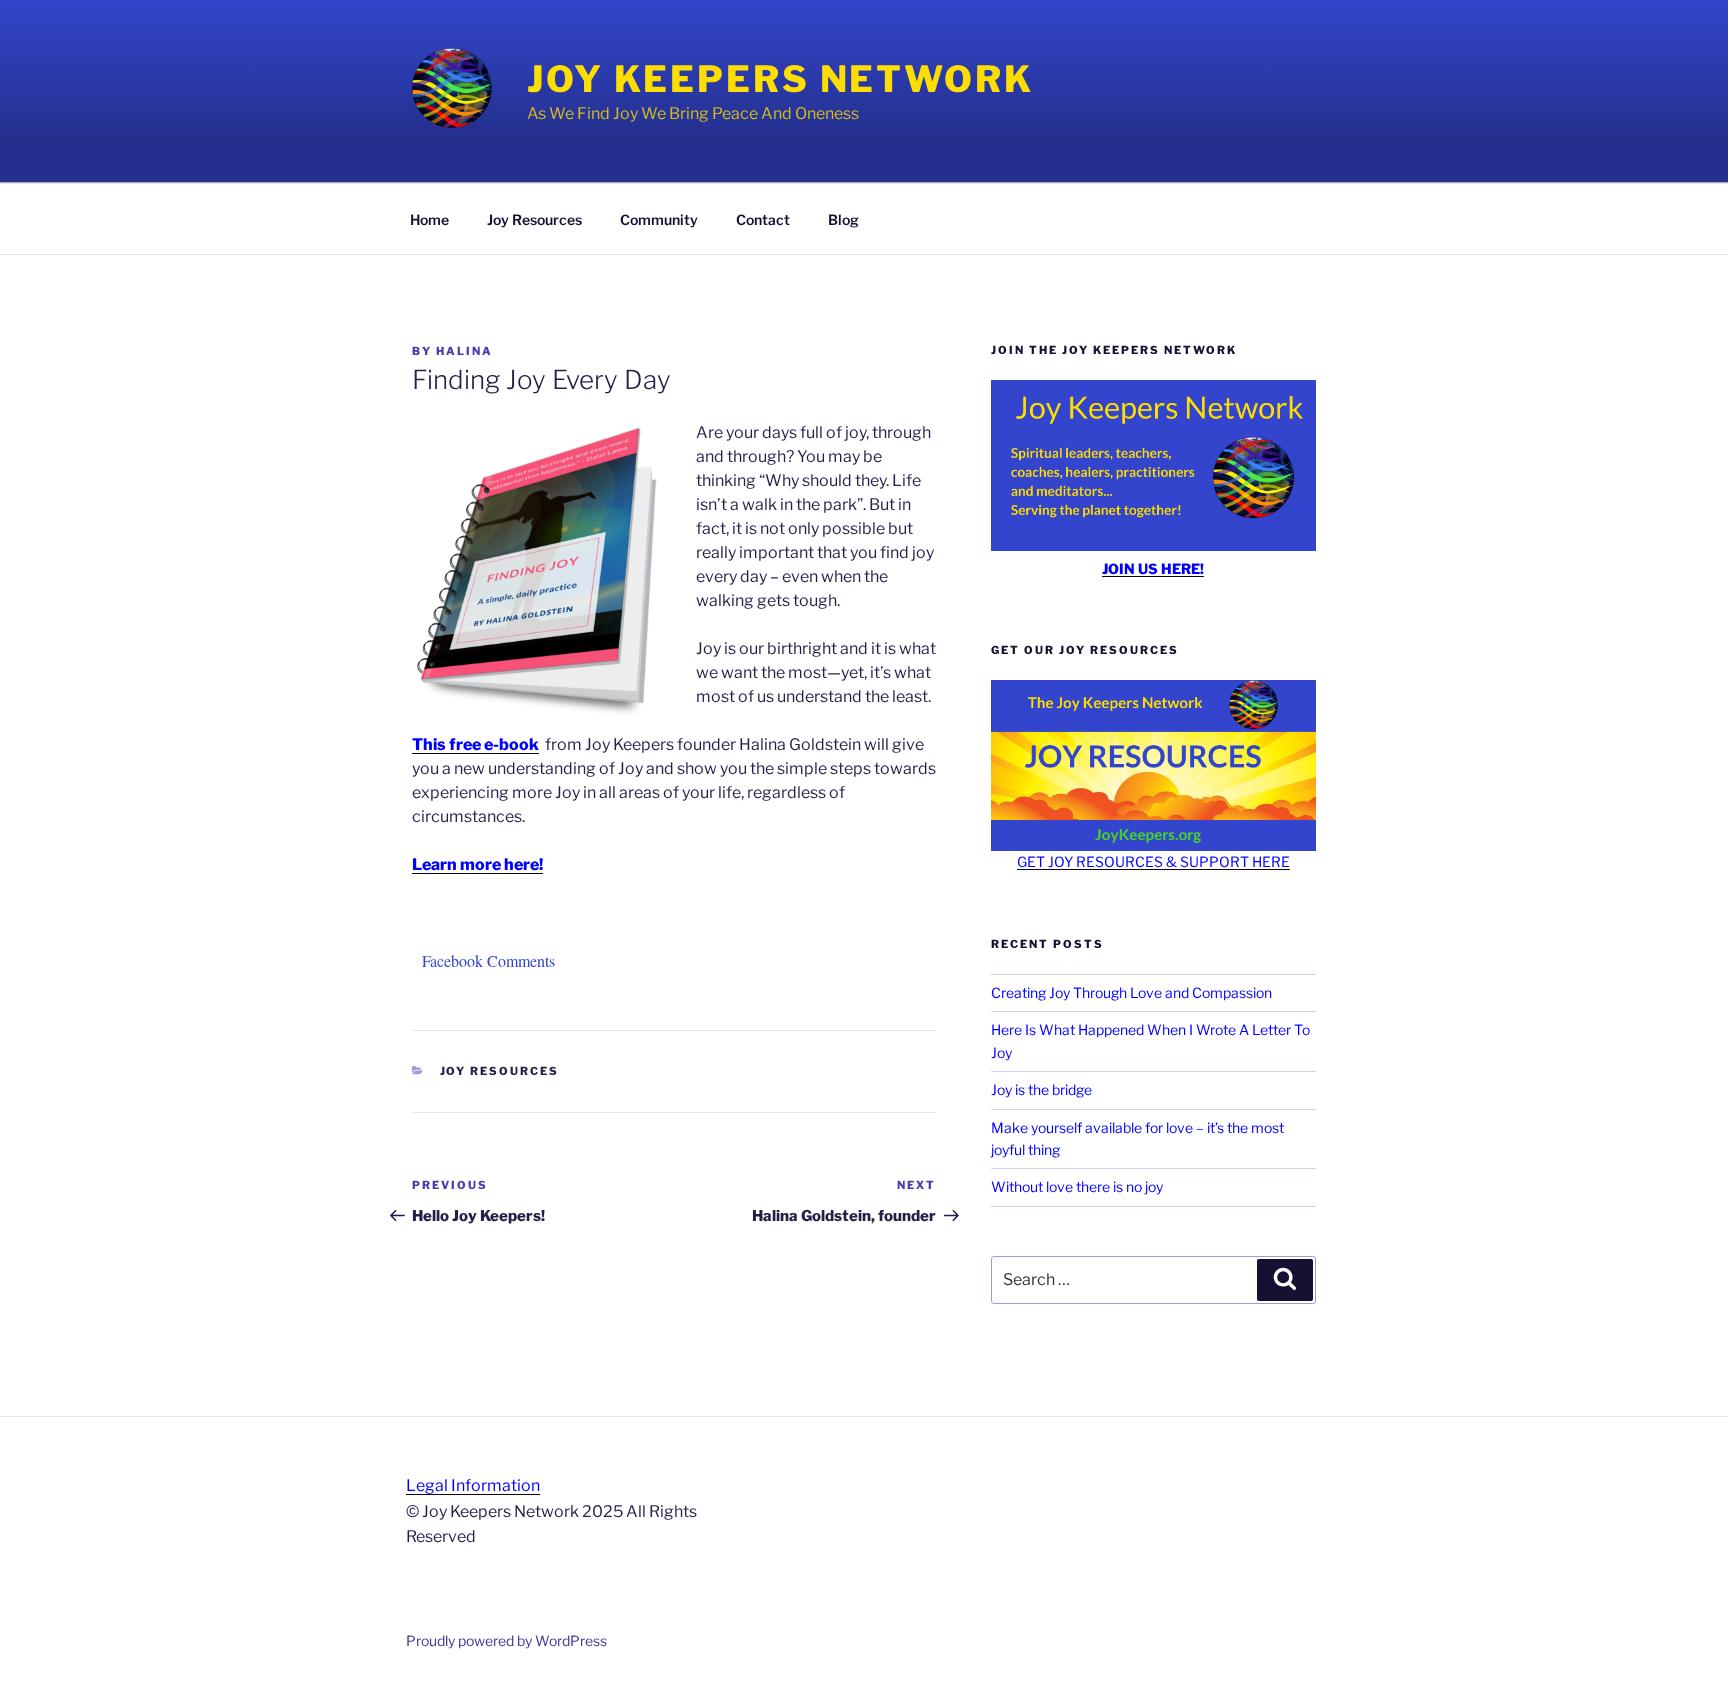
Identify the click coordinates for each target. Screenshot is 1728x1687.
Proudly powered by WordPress (506, 1640)
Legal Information (473, 1485)
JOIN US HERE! (1153, 568)
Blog (843, 219)
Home (429, 219)
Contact (763, 219)
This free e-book (475, 744)
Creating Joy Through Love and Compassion (1131, 992)
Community (659, 219)
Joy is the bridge (1041, 1089)
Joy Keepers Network (780, 79)
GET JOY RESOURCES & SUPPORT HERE (1153, 861)
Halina (464, 351)
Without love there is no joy (1077, 1186)
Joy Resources (534, 219)
